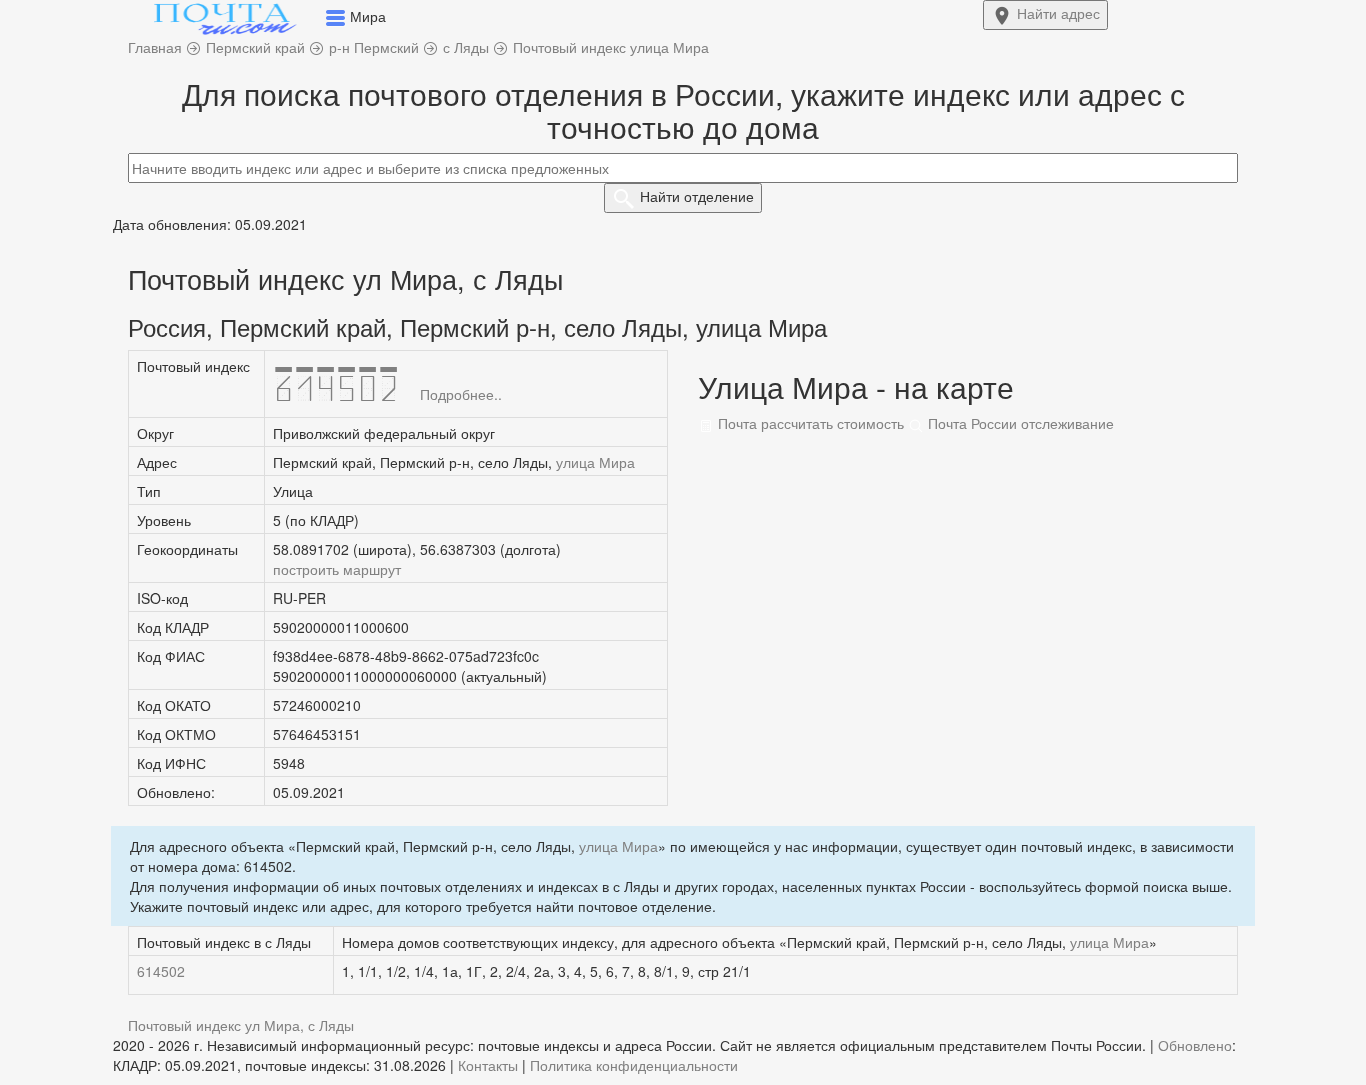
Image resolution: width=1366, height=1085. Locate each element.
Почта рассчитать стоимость (809, 423)
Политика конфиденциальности (634, 1065)
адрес (1058, 13)
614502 (161, 971)
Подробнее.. (461, 394)
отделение (697, 196)
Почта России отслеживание (1019, 423)
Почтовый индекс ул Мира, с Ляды (241, 1025)
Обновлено (1195, 1045)
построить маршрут (337, 569)
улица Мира (595, 462)
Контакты (488, 1065)
